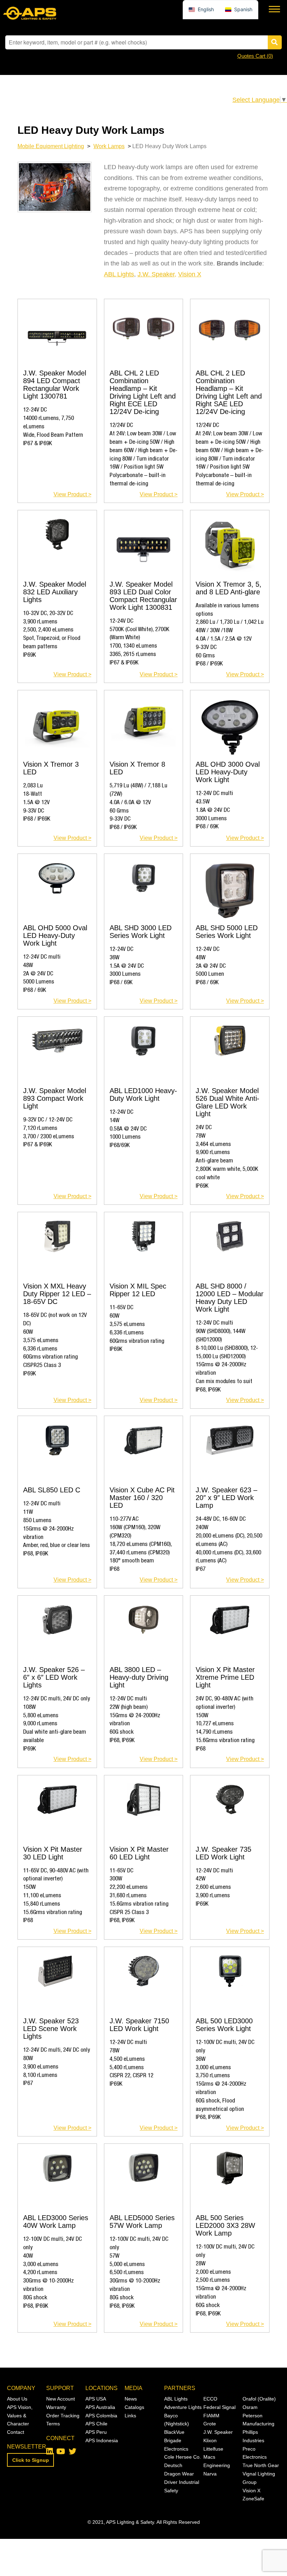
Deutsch (173, 2465)
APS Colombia (101, 2416)
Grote (210, 2424)
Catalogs (134, 2407)
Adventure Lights (183, 2407)
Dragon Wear (179, 2474)
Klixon (210, 2440)
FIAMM (211, 2416)
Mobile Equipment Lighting (51, 146)
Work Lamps (109, 146)
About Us (17, 2399)
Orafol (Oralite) (259, 2399)
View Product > (72, 494)
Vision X (190, 274)
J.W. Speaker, (157, 274)
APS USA (96, 2399)
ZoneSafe (253, 2499)
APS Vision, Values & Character (20, 2416)
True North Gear (261, 2465)
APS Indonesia (102, 2440)
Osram (250, 2407)
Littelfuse (213, 2449)
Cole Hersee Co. (183, 2457)
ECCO (210, 2399)
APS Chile (96, 2424)
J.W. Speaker (218, 2432)
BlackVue (174, 2432)
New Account (61, 2399)
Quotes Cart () (255, 56)
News (131, 2399)
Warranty (56, 2407)
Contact (16, 2432)
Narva (210, 2474)
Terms (53, 2424)
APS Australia (100, 2407)
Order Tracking (63, 2416)
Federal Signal (219, 2407)
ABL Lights (119, 274)
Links (130, 2416)
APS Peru (96, 2432)
